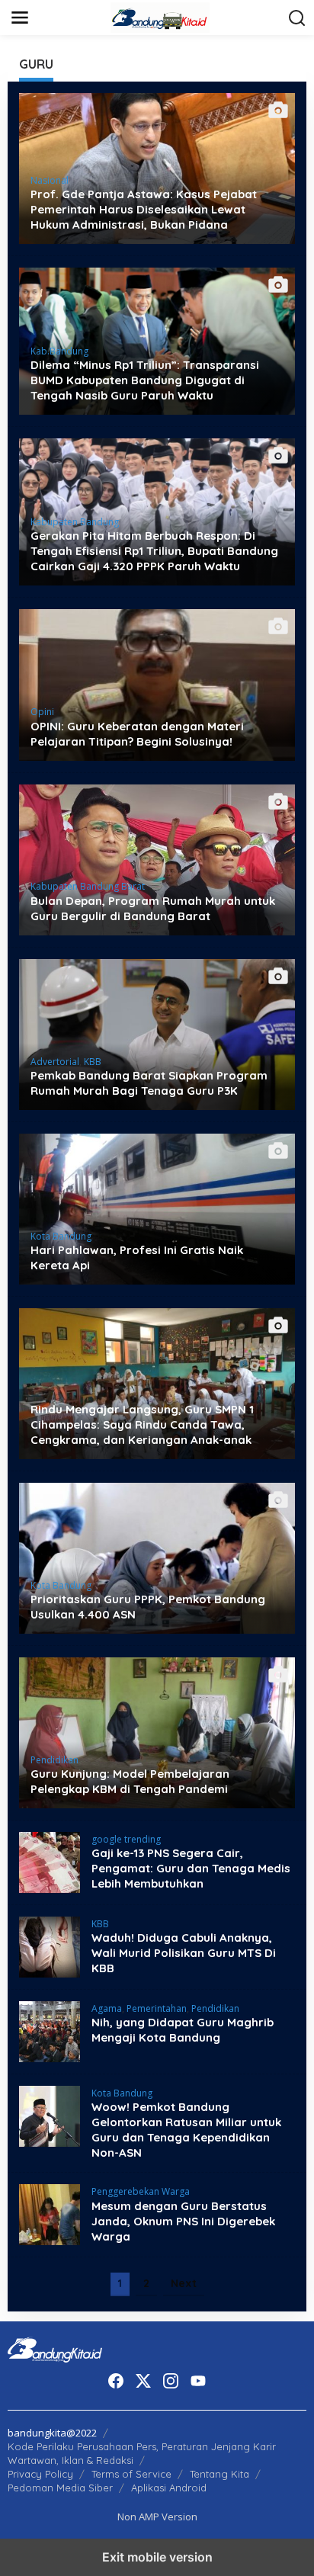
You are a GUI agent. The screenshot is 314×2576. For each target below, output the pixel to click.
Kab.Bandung (59, 351)
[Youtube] (198, 2381)
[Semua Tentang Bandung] (160, 16)
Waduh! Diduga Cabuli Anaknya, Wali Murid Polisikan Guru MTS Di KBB (184, 1953)
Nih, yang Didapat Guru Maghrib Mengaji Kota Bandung (183, 2030)
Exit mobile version (157, 2557)
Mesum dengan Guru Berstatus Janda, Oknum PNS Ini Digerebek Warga (183, 2221)
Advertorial (55, 1062)
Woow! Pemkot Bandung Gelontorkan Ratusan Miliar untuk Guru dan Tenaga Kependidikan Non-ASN (186, 2130)
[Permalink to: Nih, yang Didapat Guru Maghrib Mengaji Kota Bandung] (50, 2031)
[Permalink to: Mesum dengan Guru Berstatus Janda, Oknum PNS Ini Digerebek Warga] (50, 2213)
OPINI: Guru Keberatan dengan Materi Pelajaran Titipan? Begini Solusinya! (137, 734)
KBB (93, 1062)
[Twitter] (143, 2381)
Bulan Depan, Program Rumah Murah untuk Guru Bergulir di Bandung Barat (153, 908)
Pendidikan (54, 1760)
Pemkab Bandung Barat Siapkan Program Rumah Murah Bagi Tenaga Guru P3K (149, 1083)
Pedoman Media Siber (60, 2488)
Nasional (50, 180)
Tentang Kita (219, 2474)
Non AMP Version (157, 2517)
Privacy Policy (40, 2474)
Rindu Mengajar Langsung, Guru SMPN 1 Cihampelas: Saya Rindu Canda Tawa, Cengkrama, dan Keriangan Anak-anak (142, 1424)
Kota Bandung (61, 1236)
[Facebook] (116, 2381)
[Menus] (20, 18)
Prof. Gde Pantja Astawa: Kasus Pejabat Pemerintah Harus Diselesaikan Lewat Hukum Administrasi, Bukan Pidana (144, 209)
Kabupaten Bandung (75, 522)
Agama (107, 2008)
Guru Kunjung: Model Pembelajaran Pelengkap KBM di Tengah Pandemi (130, 1781)
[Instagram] (171, 2381)
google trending (126, 1839)
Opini (42, 712)
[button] (297, 18)
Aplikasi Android (169, 2488)
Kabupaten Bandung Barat (88, 886)
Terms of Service (131, 2474)
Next (184, 2283)
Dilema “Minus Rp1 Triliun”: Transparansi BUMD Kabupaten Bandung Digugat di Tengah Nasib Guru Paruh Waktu (145, 380)
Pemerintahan (157, 2008)
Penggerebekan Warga (141, 2191)
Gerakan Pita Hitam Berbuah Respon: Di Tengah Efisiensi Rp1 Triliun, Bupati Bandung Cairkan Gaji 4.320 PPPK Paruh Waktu (154, 551)
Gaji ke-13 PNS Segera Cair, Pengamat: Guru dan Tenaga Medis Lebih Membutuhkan (191, 1868)
